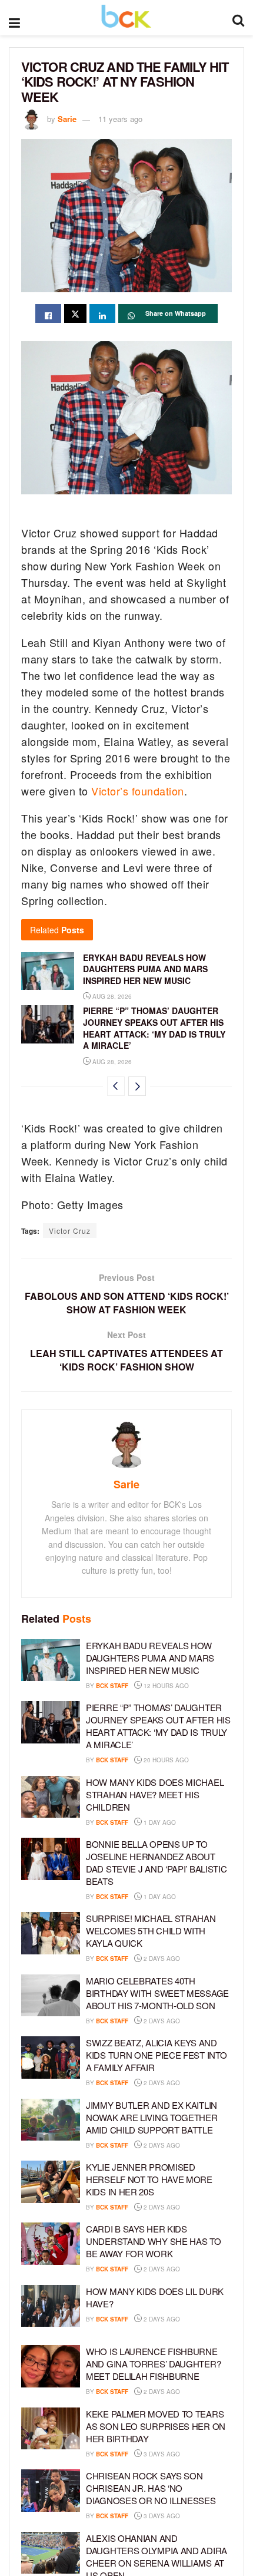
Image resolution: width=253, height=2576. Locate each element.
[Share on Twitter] (75, 313)
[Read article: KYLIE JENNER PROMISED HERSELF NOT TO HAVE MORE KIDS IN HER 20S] (51, 2182)
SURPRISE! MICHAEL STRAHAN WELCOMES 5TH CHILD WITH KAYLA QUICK (151, 1931)
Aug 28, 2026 (111, 996)
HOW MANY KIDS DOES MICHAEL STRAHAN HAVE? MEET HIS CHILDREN (155, 1794)
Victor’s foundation (138, 791)
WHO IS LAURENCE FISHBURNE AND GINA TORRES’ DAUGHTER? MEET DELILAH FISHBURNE (153, 2364)
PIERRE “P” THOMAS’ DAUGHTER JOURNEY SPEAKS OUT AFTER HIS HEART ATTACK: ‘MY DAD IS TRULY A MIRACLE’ (154, 1028)
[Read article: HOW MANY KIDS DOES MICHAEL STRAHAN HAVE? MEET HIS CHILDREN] (51, 1797)
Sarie (67, 119)
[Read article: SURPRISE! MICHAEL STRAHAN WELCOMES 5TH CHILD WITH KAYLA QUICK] (51, 1933)
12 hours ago (165, 1686)
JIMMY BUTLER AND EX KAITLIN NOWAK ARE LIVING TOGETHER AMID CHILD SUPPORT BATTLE (152, 2117)
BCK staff (112, 1686)
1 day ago (159, 1822)
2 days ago (161, 1959)
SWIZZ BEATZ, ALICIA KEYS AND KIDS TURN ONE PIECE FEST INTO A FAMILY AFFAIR (156, 2055)
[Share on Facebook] (48, 313)
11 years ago (120, 119)
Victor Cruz (70, 1231)
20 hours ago (165, 1760)
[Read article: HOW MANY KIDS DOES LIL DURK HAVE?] (51, 2306)
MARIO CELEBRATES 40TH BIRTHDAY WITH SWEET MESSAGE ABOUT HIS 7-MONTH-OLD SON (157, 1993)
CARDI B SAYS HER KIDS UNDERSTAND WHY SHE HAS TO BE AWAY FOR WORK (154, 2241)
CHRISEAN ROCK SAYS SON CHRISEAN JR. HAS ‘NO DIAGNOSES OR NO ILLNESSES (151, 2488)
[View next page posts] (137, 1086)
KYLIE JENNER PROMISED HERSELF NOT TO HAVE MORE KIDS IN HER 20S (149, 2179)
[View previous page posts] (116, 1086)
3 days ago (161, 2454)
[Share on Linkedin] (102, 313)
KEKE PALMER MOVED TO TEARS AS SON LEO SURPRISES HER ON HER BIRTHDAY (156, 2426)
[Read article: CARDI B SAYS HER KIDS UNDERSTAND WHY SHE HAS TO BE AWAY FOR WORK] (51, 2244)
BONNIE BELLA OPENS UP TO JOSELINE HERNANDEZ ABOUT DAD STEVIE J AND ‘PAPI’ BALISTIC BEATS (156, 1862)
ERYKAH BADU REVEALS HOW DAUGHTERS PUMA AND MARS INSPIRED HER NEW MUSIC (145, 969)
